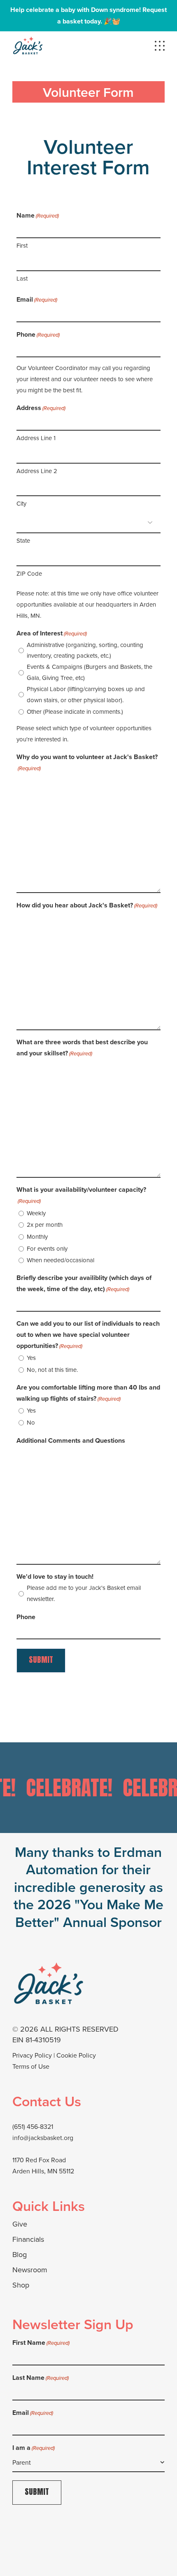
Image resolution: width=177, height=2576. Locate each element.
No (31, 1422)
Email (37, 299)
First (22, 245)
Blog (20, 2254)
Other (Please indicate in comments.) (75, 711)
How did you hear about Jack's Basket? (87, 905)
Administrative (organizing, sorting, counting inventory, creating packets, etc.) (85, 650)
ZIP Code (29, 573)
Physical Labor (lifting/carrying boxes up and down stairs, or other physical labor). (86, 694)
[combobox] (88, 2463)
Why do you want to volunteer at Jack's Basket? (87, 762)
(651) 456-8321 (33, 2126)
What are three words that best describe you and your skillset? (82, 1048)
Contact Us (47, 2101)
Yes (31, 1358)
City (21, 503)
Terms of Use (31, 2066)
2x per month (45, 1225)
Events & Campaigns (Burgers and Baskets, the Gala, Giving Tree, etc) (90, 672)
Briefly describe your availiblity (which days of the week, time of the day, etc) (84, 1283)
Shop (21, 2285)
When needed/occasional (61, 1260)
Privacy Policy (32, 2055)
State (23, 540)
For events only (47, 1248)
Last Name (41, 2378)
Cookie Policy (76, 2055)
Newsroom (30, 2270)
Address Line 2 (37, 471)
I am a (34, 2448)
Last (22, 278)
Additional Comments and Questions (71, 1440)
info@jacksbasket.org (43, 2138)
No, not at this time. (52, 1370)
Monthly (37, 1236)
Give (20, 2224)
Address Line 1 (36, 438)
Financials (28, 2239)
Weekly (36, 1213)
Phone (38, 334)
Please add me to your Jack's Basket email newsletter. (84, 1593)
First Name (41, 2343)
